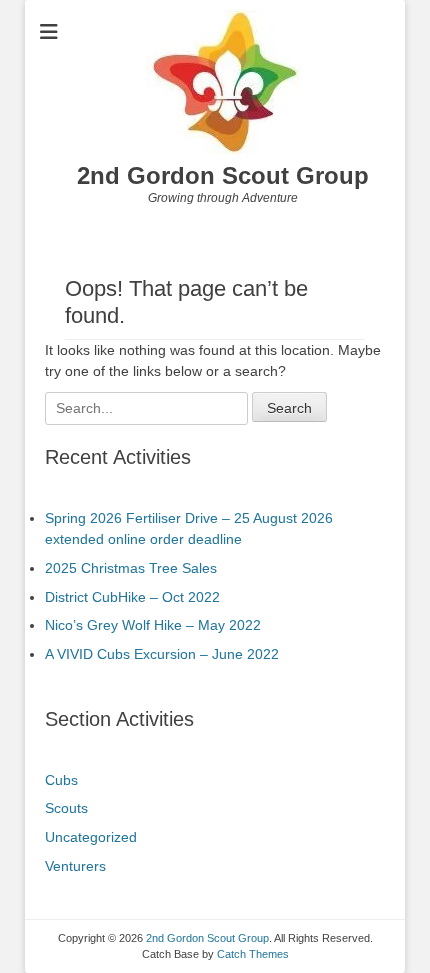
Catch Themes (253, 954)
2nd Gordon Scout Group (223, 175)
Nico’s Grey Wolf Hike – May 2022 (153, 625)
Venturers (75, 866)
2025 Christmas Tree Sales (131, 568)
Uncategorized (91, 837)
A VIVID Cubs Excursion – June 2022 (162, 654)
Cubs (61, 780)
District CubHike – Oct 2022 (132, 597)
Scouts (66, 808)
